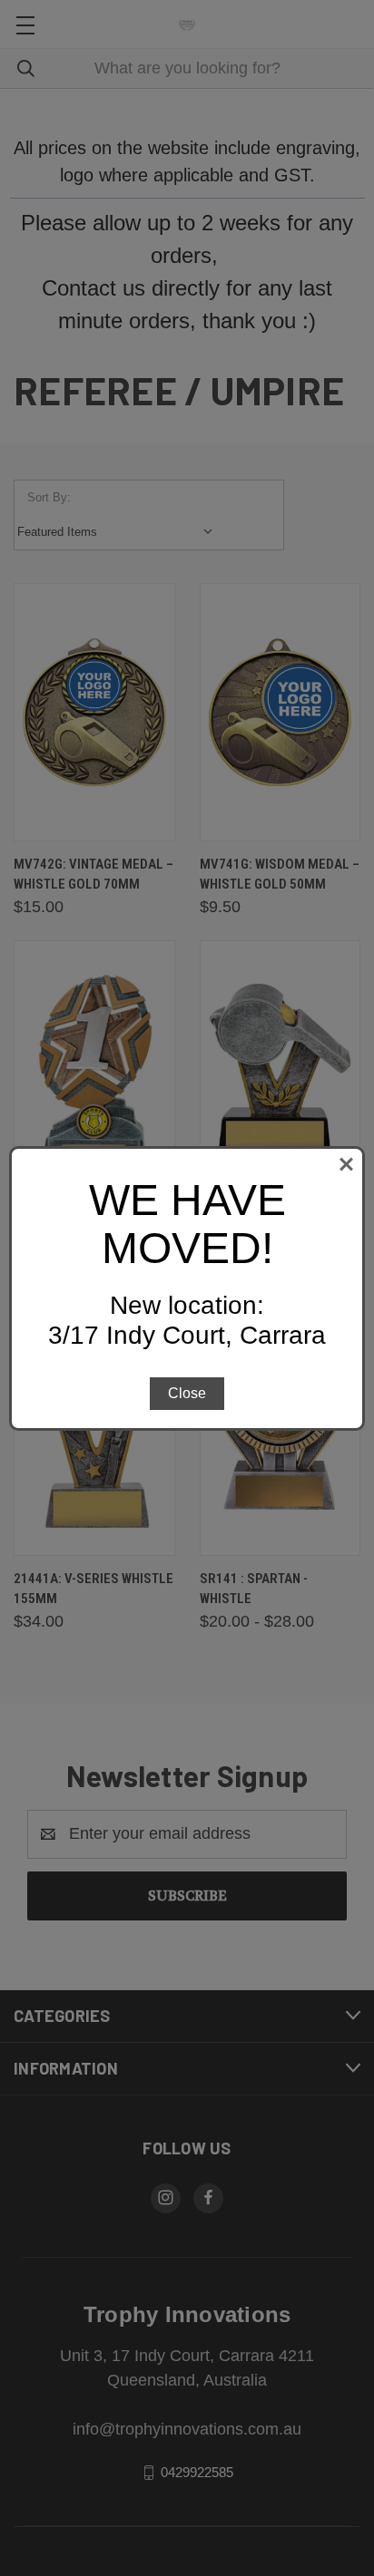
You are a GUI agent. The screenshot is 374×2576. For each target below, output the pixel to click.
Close (187, 1393)
